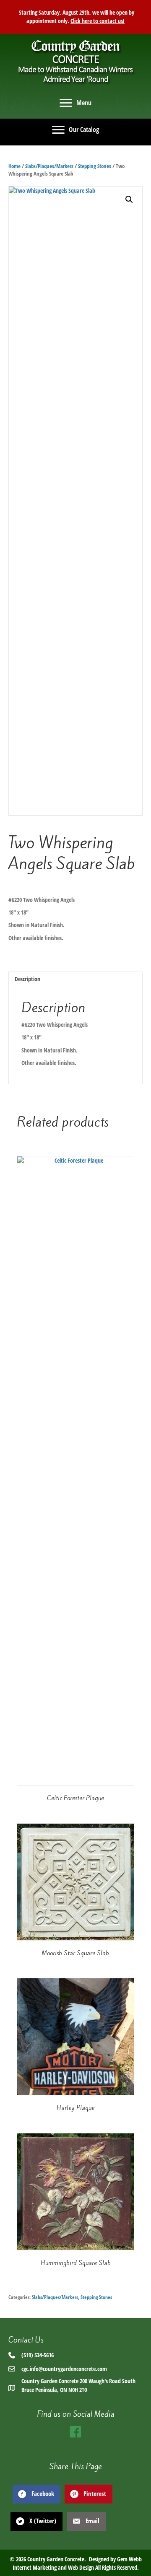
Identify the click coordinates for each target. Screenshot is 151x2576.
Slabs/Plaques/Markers (49, 166)
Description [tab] (27, 979)
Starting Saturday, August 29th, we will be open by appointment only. (76, 17)
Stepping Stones (95, 166)
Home (14, 166)
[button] (129, 200)
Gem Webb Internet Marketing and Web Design (77, 2563)
